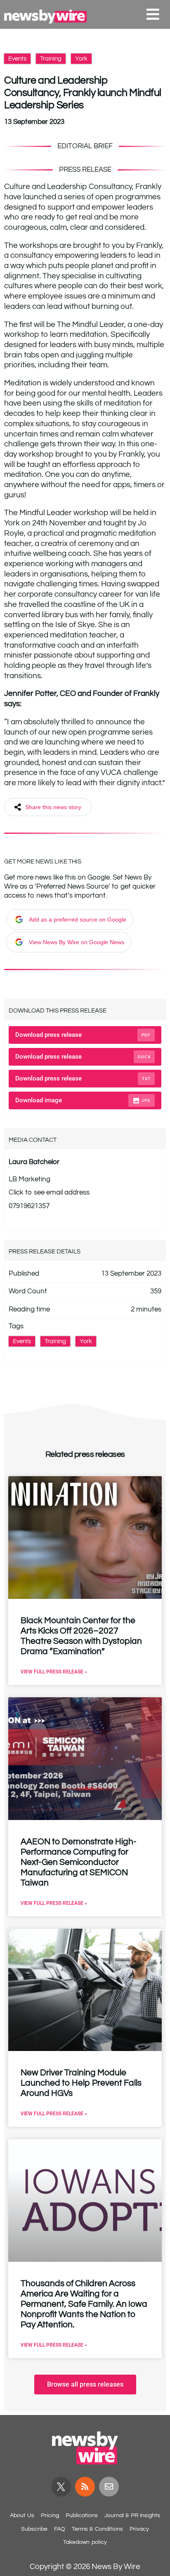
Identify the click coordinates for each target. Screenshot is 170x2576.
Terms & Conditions (97, 2529)
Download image (83, 1100)
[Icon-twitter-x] (61, 2487)
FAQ (60, 2529)
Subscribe (34, 2529)
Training (51, 59)
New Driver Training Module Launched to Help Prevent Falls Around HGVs (81, 2083)
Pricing (50, 2515)
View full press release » (54, 1672)
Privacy (139, 2529)
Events (17, 59)
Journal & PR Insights (132, 2515)
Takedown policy (85, 2542)
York (81, 59)
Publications (82, 2515)
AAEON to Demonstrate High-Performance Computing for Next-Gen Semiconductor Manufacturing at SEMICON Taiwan (79, 1862)
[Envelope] (109, 2487)
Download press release (83, 1035)
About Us (22, 2515)
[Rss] (85, 2487)
